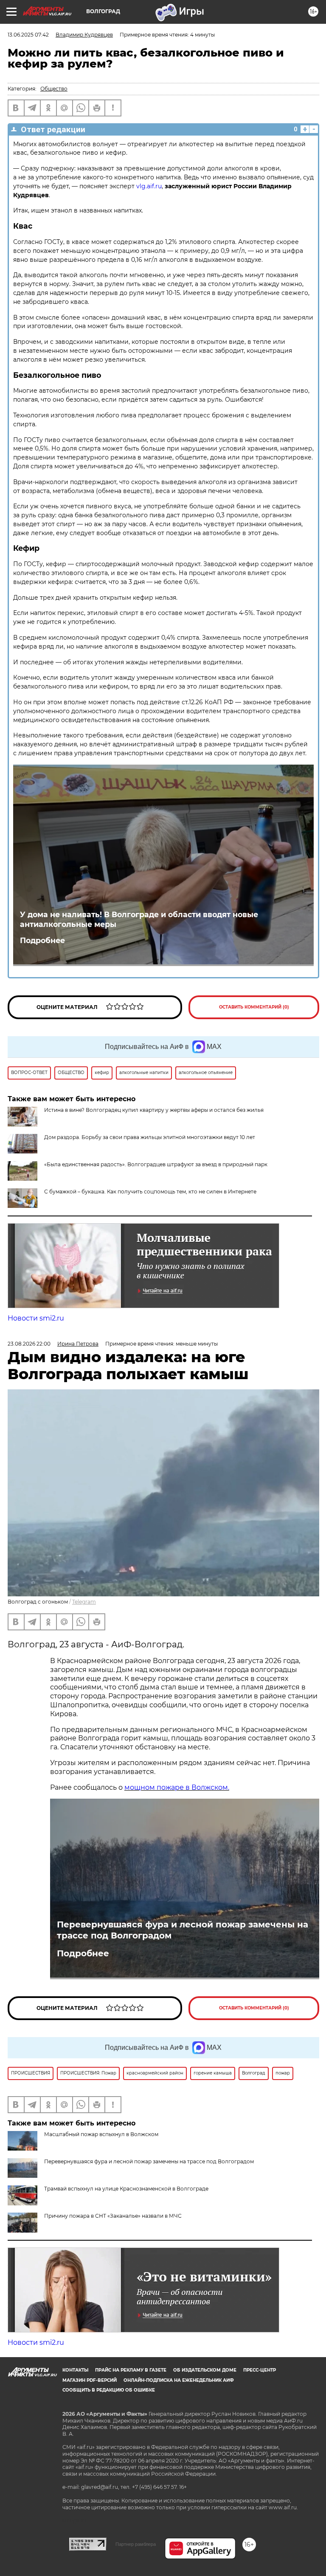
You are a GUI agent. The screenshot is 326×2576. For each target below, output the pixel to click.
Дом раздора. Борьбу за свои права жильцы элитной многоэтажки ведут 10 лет (150, 1137)
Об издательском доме (205, 2370)
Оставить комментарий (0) (254, 1007)
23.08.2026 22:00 (29, 1344)
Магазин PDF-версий (90, 2380)
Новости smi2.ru (36, 1318)
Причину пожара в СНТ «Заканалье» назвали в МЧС (113, 2216)
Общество (54, 89)
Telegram (84, 1602)
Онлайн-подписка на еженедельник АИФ (179, 2380)
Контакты (75, 2370)
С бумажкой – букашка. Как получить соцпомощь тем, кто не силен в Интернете (150, 1192)
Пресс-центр (260, 2370)
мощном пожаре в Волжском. (177, 1787)
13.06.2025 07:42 (28, 35)
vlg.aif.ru (149, 186)
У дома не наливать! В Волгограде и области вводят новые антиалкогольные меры (139, 919)
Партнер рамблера (136, 2544)
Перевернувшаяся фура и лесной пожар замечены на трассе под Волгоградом (183, 1930)
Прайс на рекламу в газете (131, 2370)
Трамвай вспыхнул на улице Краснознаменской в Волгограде (126, 2189)
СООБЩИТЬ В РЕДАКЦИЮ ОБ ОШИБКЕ (109, 2390)
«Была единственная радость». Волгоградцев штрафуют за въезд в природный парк (156, 1164)
